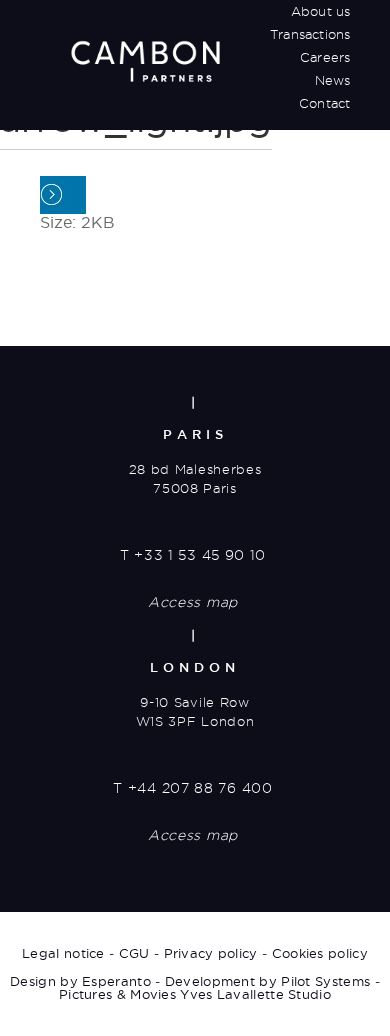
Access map (193, 602)
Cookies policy (320, 953)
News (333, 80)
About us (321, 11)
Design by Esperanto (80, 981)
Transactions (310, 34)
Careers (325, 57)
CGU (134, 953)
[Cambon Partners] (145, 61)
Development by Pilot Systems (267, 981)
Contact (324, 103)
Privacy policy (211, 953)
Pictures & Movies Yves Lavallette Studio (195, 994)
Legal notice (63, 953)
